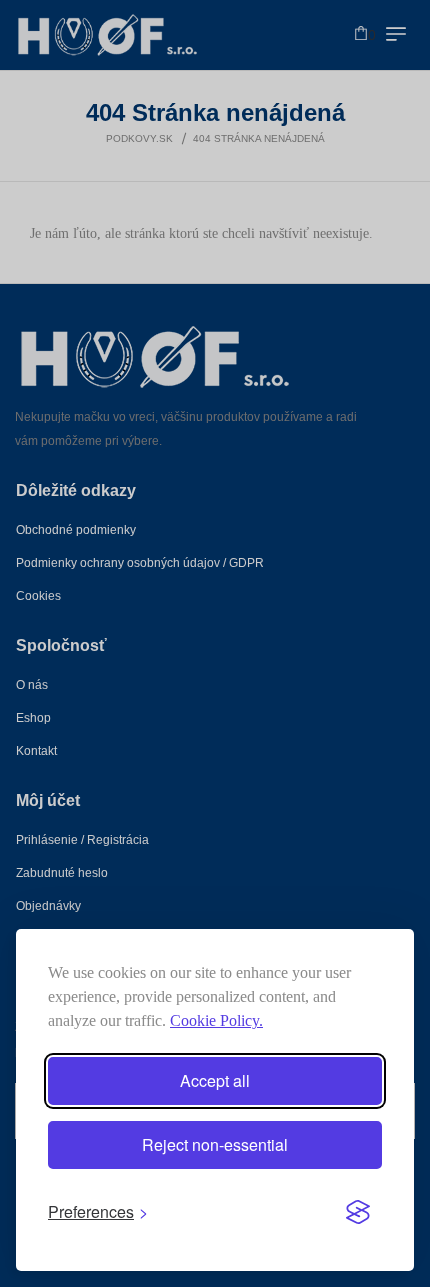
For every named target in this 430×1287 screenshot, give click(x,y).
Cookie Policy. (216, 1020)
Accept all (215, 1080)
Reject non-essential (215, 1144)
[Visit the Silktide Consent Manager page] (358, 1212)
